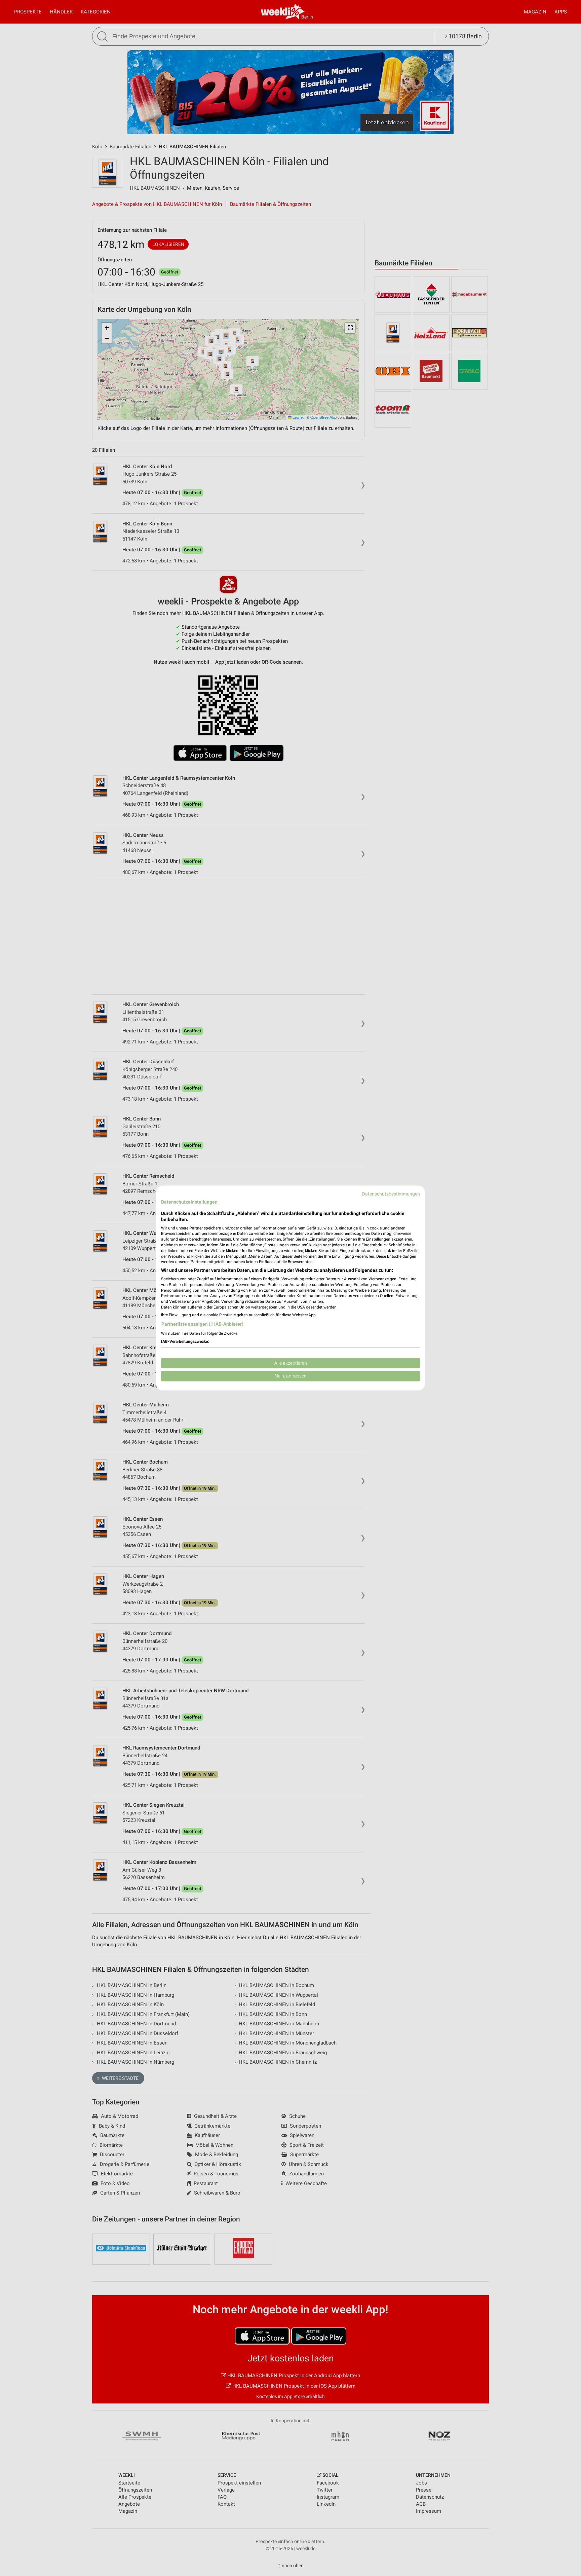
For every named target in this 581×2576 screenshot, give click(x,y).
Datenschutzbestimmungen (391, 1194)
